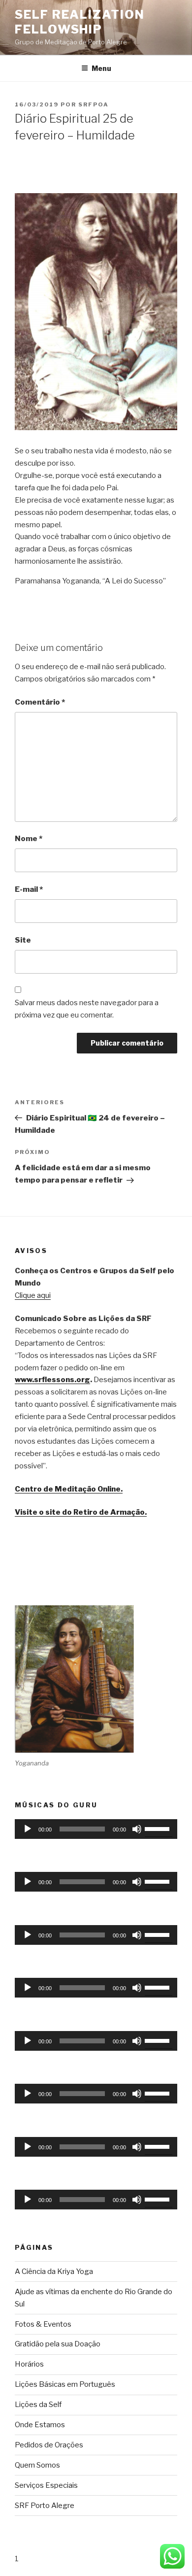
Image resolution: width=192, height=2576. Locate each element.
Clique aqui (33, 1295)
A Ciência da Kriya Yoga (54, 2271)
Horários (29, 2364)
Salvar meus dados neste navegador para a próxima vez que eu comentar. (87, 1009)
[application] (96, 1829)
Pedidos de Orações (49, 2445)
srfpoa (94, 104)
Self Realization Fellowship (80, 22)
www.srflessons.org (52, 1380)
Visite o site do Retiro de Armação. (81, 1512)
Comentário (40, 702)
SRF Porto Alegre (45, 2506)
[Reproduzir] (28, 1829)
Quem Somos (37, 2465)
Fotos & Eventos (43, 2324)
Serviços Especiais (46, 2485)
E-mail (29, 889)
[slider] (159, 1828)
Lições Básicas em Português (65, 2384)
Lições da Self (38, 2405)
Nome (29, 839)
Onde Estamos (40, 2425)
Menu (101, 68)
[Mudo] (137, 1829)
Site (23, 940)
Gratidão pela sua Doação (58, 2344)
